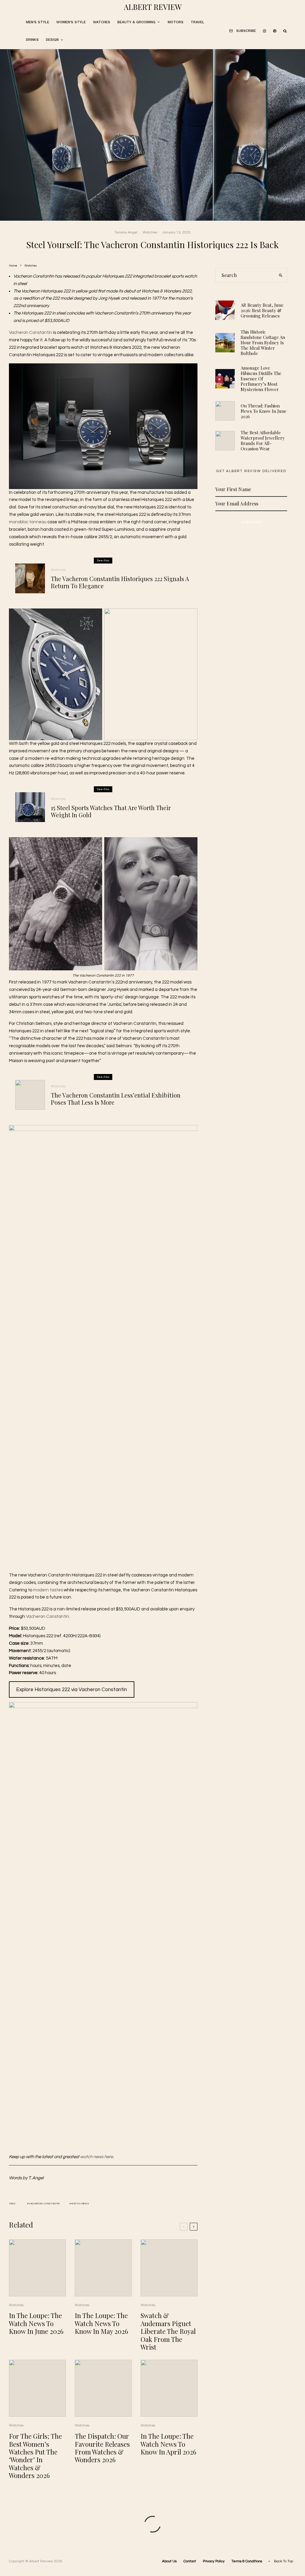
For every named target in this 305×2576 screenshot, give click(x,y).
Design (52, 40)
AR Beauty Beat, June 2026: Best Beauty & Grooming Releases (262, 310)
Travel (197, 22)
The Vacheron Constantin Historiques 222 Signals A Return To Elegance (120, 582)
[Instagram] (264, 31)
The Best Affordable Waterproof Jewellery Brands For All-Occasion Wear (263, 441)
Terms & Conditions (247, 2561)
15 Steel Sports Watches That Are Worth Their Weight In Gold (111, 811)
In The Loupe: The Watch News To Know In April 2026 (168, 2444)
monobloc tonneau (28, 522)
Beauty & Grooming (136, 22)
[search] (281, 275)
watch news (80, 2204)
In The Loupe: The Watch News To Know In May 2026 (101, 2323)
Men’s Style (38, 22)
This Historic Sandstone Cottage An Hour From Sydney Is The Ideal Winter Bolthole (263, 343)
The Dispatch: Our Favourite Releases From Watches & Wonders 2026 (102, 2448)
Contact (190, 2561)
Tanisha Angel (126, 232)
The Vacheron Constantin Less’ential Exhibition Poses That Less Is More (116, 1099)
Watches (102, 22)
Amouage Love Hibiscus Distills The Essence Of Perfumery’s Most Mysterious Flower (261, 379)
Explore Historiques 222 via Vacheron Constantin (71, 1690)
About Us (169, 2561)
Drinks (32, 40)
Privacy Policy (214, 2561)
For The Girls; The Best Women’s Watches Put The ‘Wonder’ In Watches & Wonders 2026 (35, 2456)
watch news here (97, 2157)
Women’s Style (71, 22)
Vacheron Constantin (31, 333)
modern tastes (48, 1590)
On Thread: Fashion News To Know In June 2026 (264, 411)
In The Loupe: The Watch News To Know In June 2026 (36, 2323)
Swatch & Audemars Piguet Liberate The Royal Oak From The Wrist (168, 2331)
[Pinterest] (275, 31)
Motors (176, 22)
